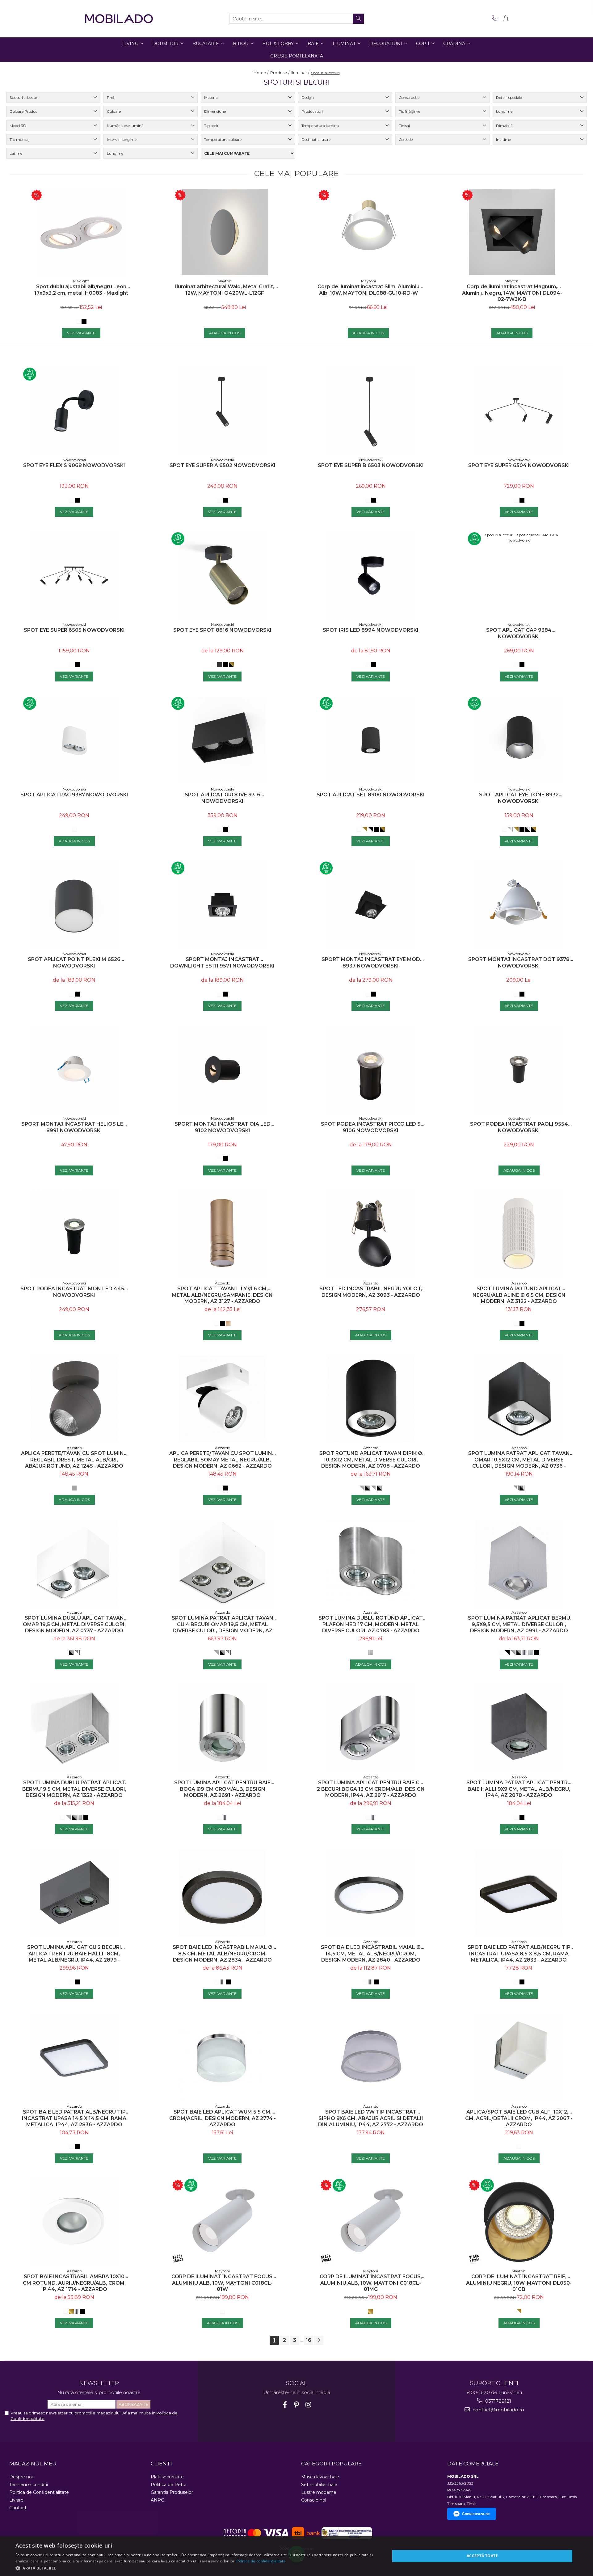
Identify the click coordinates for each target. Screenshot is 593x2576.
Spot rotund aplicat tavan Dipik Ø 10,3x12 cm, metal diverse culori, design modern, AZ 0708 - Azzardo (371, 1460)
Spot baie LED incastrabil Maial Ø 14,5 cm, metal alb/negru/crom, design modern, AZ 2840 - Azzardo (371, 1954)
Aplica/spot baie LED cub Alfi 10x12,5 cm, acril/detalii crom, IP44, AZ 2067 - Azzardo (519, 2118)
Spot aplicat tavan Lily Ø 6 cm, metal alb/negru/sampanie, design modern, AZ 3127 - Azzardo (222, 1295)
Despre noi (21, 2477)
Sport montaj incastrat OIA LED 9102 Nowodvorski (223, 1127)
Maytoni (225, 281)
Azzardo (223, 1283)
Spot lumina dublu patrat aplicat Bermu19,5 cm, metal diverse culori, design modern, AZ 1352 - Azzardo (74, 1789)
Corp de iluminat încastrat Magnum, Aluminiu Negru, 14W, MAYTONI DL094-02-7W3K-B (512, 293)
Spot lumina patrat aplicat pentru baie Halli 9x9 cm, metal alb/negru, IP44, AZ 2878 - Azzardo (519, 1789)
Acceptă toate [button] (482, 2556)
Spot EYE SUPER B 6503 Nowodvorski (371, 465)
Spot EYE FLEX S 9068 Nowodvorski (74, 465)
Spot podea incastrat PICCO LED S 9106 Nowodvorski (371, 1127)
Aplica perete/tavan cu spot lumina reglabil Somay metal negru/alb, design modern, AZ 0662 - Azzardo (223, 1460)
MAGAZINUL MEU (33, 2464)
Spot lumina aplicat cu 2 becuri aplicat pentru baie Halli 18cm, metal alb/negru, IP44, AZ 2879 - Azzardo (74, 1954)
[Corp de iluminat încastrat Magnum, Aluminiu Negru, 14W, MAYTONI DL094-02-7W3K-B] (512, 232)
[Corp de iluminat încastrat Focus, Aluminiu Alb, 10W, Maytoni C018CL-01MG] (371, 2222)
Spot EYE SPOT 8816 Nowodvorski (222, 630)
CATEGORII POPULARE (331, 2464)
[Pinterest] (297, 2405)
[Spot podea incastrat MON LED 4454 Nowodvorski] (74, 1234)
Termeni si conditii (29, 2485)
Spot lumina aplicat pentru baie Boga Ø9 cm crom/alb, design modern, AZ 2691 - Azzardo (222, 1789)
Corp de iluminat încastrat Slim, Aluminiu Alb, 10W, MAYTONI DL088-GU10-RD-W (368, 290)
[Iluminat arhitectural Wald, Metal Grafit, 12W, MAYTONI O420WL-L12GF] (225, 232)
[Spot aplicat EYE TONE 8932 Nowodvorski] (519, 740)
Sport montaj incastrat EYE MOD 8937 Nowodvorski (371, 963)
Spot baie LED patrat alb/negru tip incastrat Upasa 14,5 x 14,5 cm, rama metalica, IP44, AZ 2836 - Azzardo (74, 2118)
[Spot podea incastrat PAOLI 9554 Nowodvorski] (519, 1069)
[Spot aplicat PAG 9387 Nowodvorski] (74, 740)
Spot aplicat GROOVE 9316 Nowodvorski (223, 798)
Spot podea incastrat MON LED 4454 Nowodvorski (74, 1292)
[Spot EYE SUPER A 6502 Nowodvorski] (222, 411)
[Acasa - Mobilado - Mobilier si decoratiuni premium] (119, 19)
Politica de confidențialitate (261, 2561)
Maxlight (81, 281)
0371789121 (498, 2401)
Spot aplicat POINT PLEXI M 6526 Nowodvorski (74, 963)
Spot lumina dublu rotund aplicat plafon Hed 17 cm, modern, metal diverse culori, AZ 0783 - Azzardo (371, 1624)
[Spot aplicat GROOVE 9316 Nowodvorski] (222, 740)
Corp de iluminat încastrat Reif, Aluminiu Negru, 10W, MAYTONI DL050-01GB (519, 2283)
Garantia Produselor (172, 2492)
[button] (197, 2568)
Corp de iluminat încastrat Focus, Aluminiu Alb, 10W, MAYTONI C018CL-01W (223, 2283)
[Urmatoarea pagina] (319, 2340)
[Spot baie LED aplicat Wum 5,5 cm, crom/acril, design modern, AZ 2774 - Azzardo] (222, 2057)
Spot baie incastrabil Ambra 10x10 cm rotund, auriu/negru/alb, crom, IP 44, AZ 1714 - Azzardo (74, 2283)
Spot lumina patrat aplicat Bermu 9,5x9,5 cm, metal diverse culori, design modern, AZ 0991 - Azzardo (519, 1624)
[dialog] (296, 2556)
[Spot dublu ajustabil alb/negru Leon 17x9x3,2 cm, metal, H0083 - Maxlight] (81, 232)
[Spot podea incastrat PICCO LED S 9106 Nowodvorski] (371, 1069)
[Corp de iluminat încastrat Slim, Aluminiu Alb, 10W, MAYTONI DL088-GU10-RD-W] (368, 232)
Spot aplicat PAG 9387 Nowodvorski (74, 795)
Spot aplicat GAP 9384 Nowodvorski (519, 633)
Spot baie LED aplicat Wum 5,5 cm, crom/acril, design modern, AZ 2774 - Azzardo (223, 2118)
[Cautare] (358, 19)
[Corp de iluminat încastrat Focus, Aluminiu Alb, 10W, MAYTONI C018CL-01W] (222, 2222)
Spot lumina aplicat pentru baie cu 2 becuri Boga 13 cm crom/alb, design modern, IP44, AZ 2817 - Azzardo (371, 1789)
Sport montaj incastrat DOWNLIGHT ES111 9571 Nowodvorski (222, 963)
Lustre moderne (319, 2492)
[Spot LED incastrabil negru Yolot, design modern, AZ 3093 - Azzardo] (371, 1234)
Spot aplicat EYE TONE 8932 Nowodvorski (519, 798)
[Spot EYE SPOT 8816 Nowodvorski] (222, 575)
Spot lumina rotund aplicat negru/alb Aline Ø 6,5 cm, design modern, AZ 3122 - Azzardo (519, 1295)
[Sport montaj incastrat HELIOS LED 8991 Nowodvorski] (74, 1069)
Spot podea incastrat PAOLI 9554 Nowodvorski (519, 1127)
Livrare (16, 2500)
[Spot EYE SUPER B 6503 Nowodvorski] (371, 411)
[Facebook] (285, 2405)
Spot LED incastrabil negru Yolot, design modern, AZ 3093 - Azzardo (371, 1292)
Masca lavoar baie (320, 2477)
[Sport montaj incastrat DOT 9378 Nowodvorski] (519, 905)
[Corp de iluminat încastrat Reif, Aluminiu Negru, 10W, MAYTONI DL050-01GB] (519, 2222)
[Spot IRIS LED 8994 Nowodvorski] (371, 575)
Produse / (280, 73)
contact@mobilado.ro (498, 2410)
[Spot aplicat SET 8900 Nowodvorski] (371, 740)
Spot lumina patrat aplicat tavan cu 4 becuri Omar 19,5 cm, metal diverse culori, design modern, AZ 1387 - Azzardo (223, 1624)
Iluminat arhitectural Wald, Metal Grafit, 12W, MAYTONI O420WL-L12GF (225, 290)
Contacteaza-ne (476, 2514)
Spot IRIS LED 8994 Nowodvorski (371, 630)
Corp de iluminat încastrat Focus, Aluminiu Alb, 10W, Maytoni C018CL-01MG (371, 2283)
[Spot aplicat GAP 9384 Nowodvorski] (519, 575)
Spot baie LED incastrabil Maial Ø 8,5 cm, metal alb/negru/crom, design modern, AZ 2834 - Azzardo (223, 1954)
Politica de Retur (169, 2485)
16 (309, 2340)
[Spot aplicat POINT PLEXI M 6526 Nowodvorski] (74, 905)
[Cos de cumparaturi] (504, 19)
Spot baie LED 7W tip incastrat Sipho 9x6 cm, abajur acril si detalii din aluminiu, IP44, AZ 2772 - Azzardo (371, 2118)
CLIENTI (161, 2464)
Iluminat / (301, 73)
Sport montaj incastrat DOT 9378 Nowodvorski (519, 963)
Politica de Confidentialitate (39, 2492)
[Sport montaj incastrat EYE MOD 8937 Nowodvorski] (371, 905)
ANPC (157, 2500)
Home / (261, 73)
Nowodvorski (74, 460)
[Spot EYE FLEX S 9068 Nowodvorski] (74, 411)
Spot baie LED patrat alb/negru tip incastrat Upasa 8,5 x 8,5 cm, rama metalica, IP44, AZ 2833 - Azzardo (519, 1954)
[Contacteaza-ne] (493, 19)
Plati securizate (167, 2477)
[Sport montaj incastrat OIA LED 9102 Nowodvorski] (222, 1069)
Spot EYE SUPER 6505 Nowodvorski (74, 630)
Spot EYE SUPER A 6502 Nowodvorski (223, 465)
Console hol (314, 2500)
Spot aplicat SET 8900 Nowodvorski (371, 795)
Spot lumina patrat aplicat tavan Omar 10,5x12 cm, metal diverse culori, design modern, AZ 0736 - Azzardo (519, 1460)
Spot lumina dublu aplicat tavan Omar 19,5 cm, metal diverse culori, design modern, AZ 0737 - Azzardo (74, 1624)
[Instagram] (308, 2405)
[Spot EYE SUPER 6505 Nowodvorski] (74, 575)
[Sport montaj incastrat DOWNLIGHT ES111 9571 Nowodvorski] (222, 905)
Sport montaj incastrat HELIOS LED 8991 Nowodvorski (74, 1127)
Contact (18, 2508)
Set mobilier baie (319, 2485)
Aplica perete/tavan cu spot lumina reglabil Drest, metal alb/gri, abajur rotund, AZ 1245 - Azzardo (74, 1460)
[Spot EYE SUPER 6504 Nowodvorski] (519, 411)
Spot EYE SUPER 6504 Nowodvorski (519, 465)
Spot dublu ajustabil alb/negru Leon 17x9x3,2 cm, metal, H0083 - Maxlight (81, 290)
